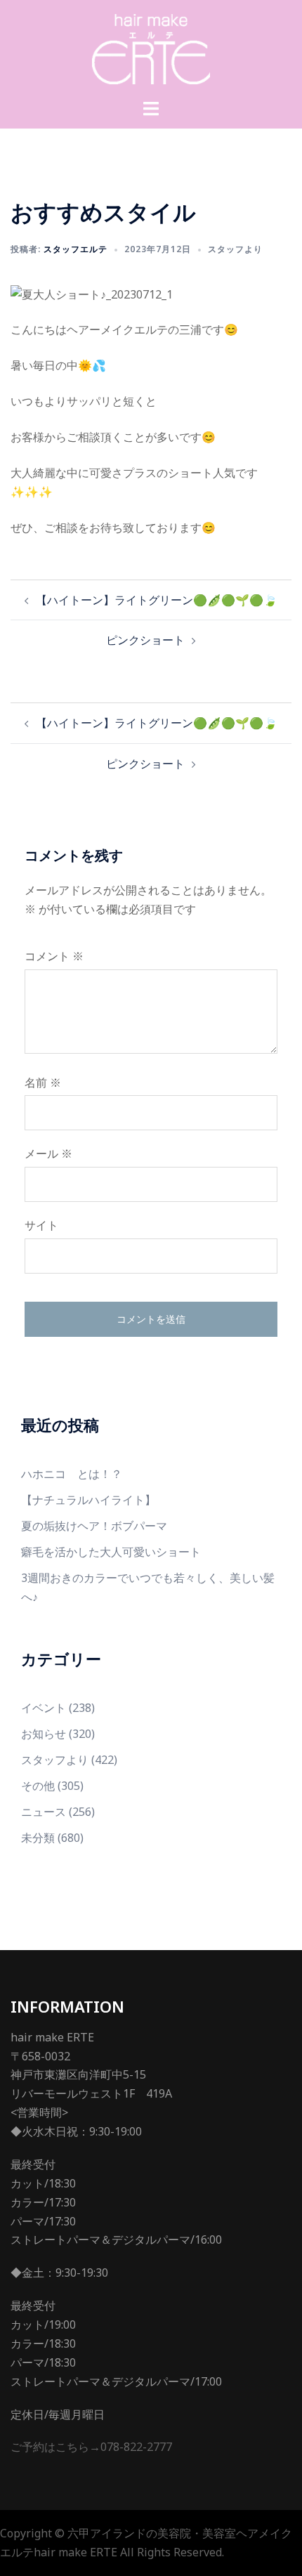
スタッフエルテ (75, 249)
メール (48, 1153)
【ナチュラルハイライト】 (88, 1500)
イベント (44, 1708)
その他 (38, 1786)
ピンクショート (145, 640)
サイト (41, 1225)
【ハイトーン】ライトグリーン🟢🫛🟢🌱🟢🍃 (157, 600)
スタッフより (235, 249)
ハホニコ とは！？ (72, 1474)
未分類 (38, 1838)
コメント (54, 956)
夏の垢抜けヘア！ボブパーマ (94, 1526)
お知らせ (44, 1734)
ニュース (44, 1812)
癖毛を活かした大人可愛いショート (111, 1552)
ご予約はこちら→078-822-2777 (91, 2447)
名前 (43, 1083)
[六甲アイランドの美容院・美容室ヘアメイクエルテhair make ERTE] (151, 48)
